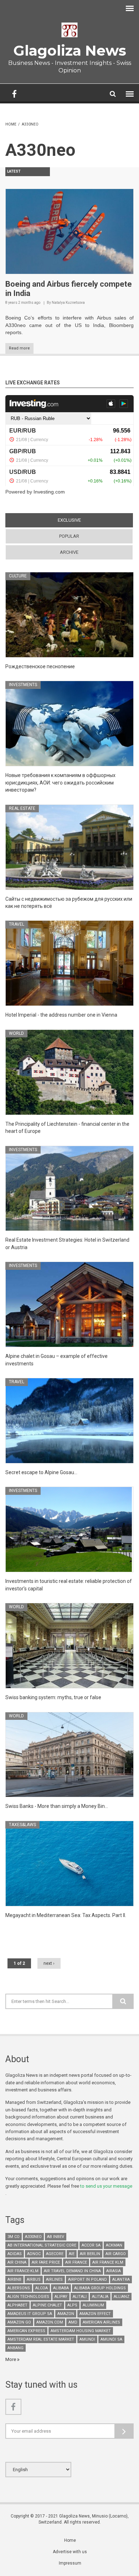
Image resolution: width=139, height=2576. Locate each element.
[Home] (69, 30)
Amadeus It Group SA (30, 2314)
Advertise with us (70, 2552)
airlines (54, 2279)
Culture (18, 576)
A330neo (33, 2237)
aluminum (93, 2305)
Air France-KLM (23, 2271)
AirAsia (114, 2271)
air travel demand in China (72, 2271)
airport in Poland (87, 2279)
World (16, 1033)
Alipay (61, 2297)
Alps (72, 2305)
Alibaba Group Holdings (100, 2288)
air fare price (46, 2262)
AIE (72, 2254)
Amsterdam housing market (81, 2331)
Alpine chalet (47, 2305)
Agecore (55, 2254)
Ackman (114, 2245)
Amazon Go (19, 2322)
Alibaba (61, 2288)
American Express (26, 2331)
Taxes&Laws (22, 1825)
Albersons (19, 2288)
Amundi (87, 2339)
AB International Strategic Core (42, 2245)
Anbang (16, 2348)
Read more (19, 348)
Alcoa (42, 2288)
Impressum (70, 2563)
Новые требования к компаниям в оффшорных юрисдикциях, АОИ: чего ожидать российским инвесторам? (60, 783)
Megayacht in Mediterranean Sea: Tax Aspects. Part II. (66, 1915)
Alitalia (100, 2297)
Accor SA (91, 2245)
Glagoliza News (70, 50)
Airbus (34, 2279)
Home (11, 124)
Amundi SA (111, 2339)
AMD (73, 2322)
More (11, 2359)
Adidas (15, 2254)
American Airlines (101, 2322)
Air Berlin (90, 2254)
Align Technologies (28, 2297)
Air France (76, 2262)
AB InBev (56, 2237)
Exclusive (83, 520)
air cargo (116, 2254)
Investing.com (49, 492)
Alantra (121, 2279)
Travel (17, 924)
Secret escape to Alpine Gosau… (41, 1472)
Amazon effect (95, 2314)
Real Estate (22, 808)
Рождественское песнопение (40, 666)
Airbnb (14, 2279)
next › (49, 1963)
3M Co (14, 2237)
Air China (17, 2262)
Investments (23, 685)
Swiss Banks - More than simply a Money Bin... (57, 1806)
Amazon (66, 2314)
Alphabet (17, 2305)
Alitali (80, 2297)
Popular (69, 536)
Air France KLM (108, 2262)
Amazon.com (50, 2322)
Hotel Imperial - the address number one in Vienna (61, 1015)
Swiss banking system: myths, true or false (53, 1697)
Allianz (122, 2297)
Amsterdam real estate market (41, 2339)
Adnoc (34, 2254)
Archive (69, 552)
